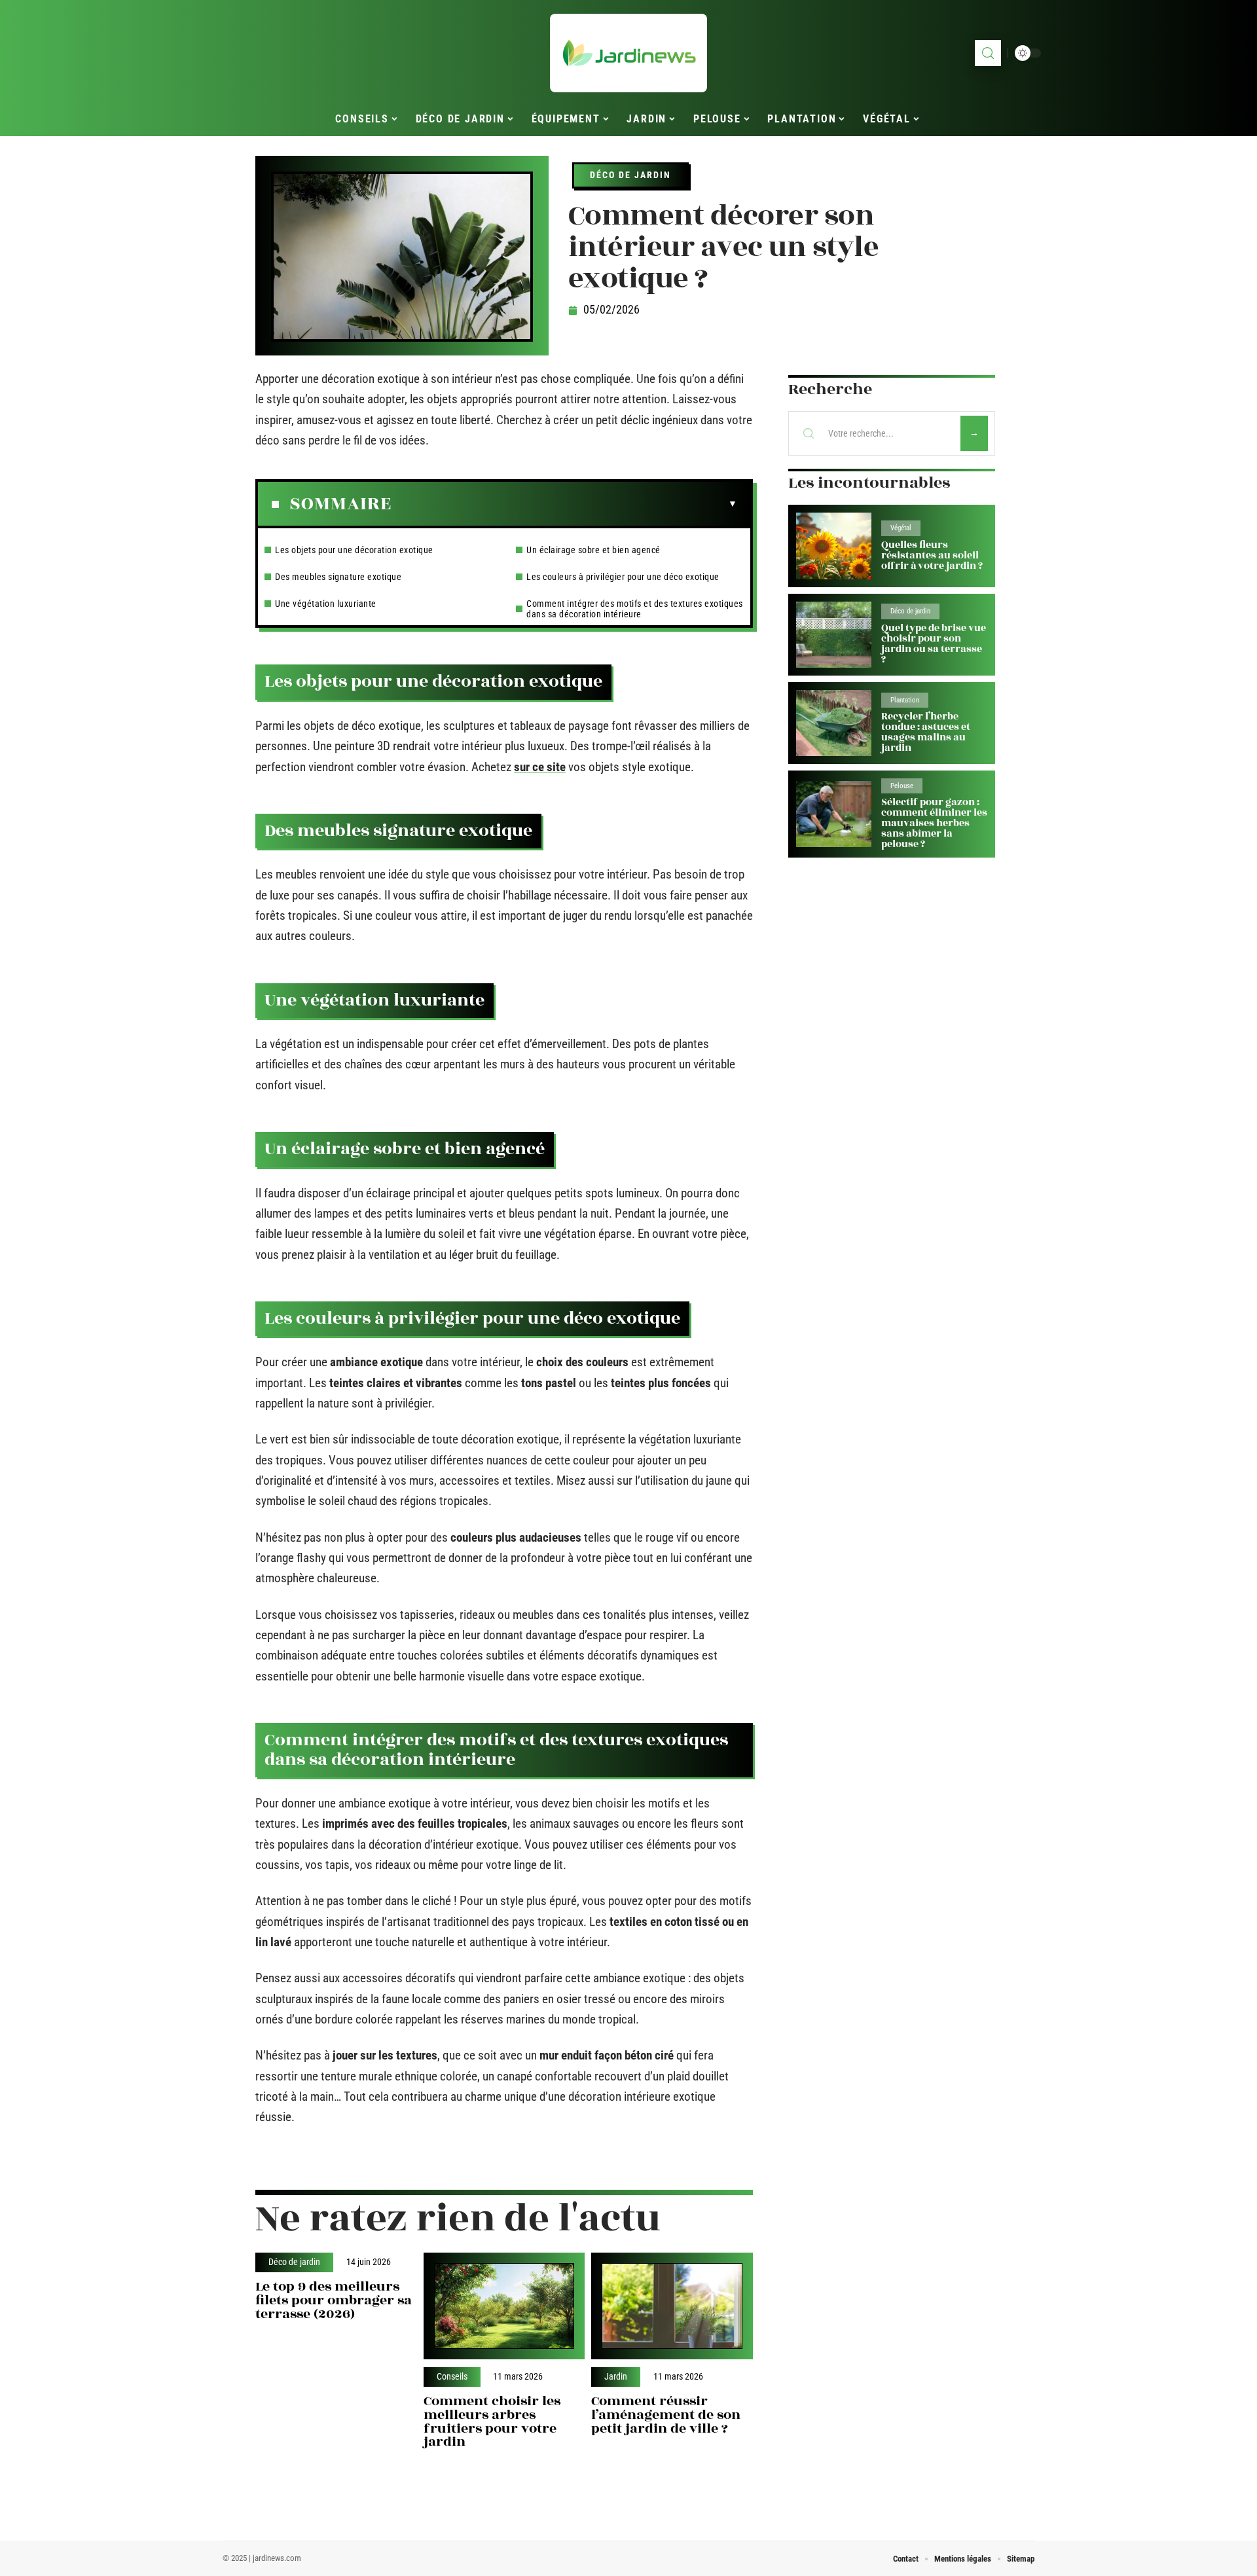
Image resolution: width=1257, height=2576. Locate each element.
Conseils (452, 2377)
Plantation (905, 700)
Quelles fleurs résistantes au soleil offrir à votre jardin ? (932, 555)
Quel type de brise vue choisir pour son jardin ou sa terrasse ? (934, 644)
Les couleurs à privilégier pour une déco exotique (623, 577)
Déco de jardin (630, 175)
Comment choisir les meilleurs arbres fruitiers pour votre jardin (492, 2421)
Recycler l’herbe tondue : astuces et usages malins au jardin (926, 732)
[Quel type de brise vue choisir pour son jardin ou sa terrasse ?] (834, 635)
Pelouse (902, 786)
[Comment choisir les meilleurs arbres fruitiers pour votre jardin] (504, 2306)
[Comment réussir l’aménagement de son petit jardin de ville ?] (672, 2306)
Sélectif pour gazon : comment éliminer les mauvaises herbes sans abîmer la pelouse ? (934, 823)
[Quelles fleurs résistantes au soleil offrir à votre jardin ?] (834, 546)
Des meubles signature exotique (338, 577)
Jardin (616, 2377)
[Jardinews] (628, 53)
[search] (988, 53)
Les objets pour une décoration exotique (354, 550)
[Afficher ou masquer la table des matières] (564, 504)
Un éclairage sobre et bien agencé (593, 550)
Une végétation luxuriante (326, 604)
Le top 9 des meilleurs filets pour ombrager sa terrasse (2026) (334, 2300)
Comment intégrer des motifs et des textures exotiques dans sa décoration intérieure (635, 609)
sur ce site (540, 767)
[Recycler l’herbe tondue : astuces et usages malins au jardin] (834, 723)
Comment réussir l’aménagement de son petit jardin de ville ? (666, 2415)
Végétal (901, 528)
